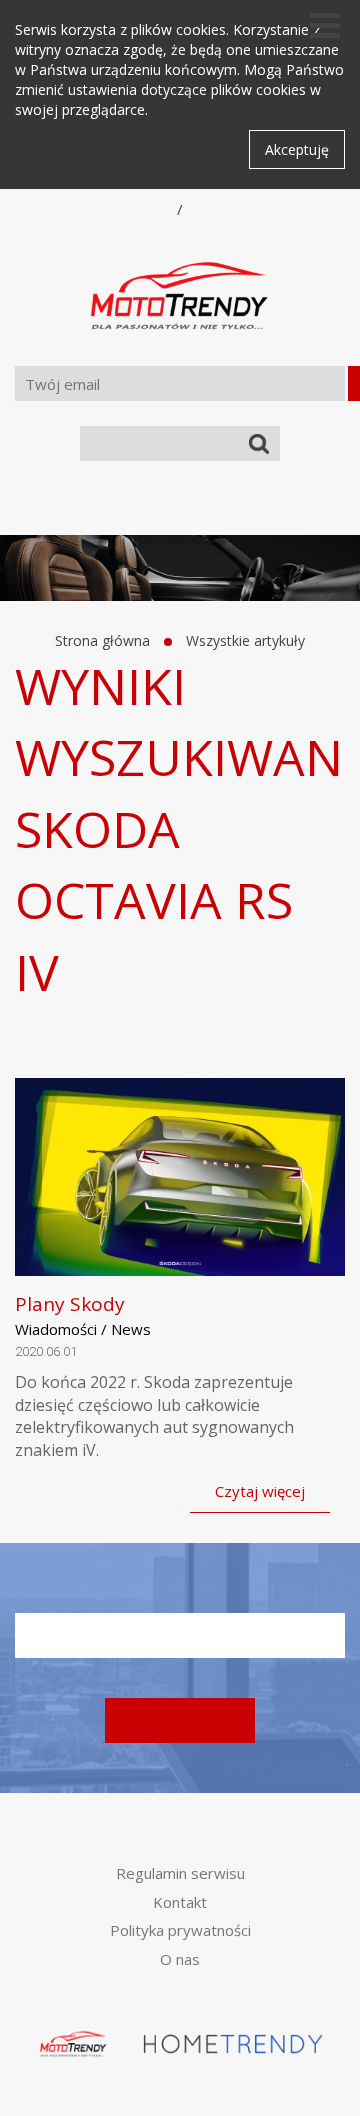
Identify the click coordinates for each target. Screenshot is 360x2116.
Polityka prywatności (180, 1930)
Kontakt (180, 1902)
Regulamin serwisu (180, 1873)
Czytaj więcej (260, 1491)
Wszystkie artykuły (245, 640)
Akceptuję (297, 149)
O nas (180, 1959)
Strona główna (102, 640)
